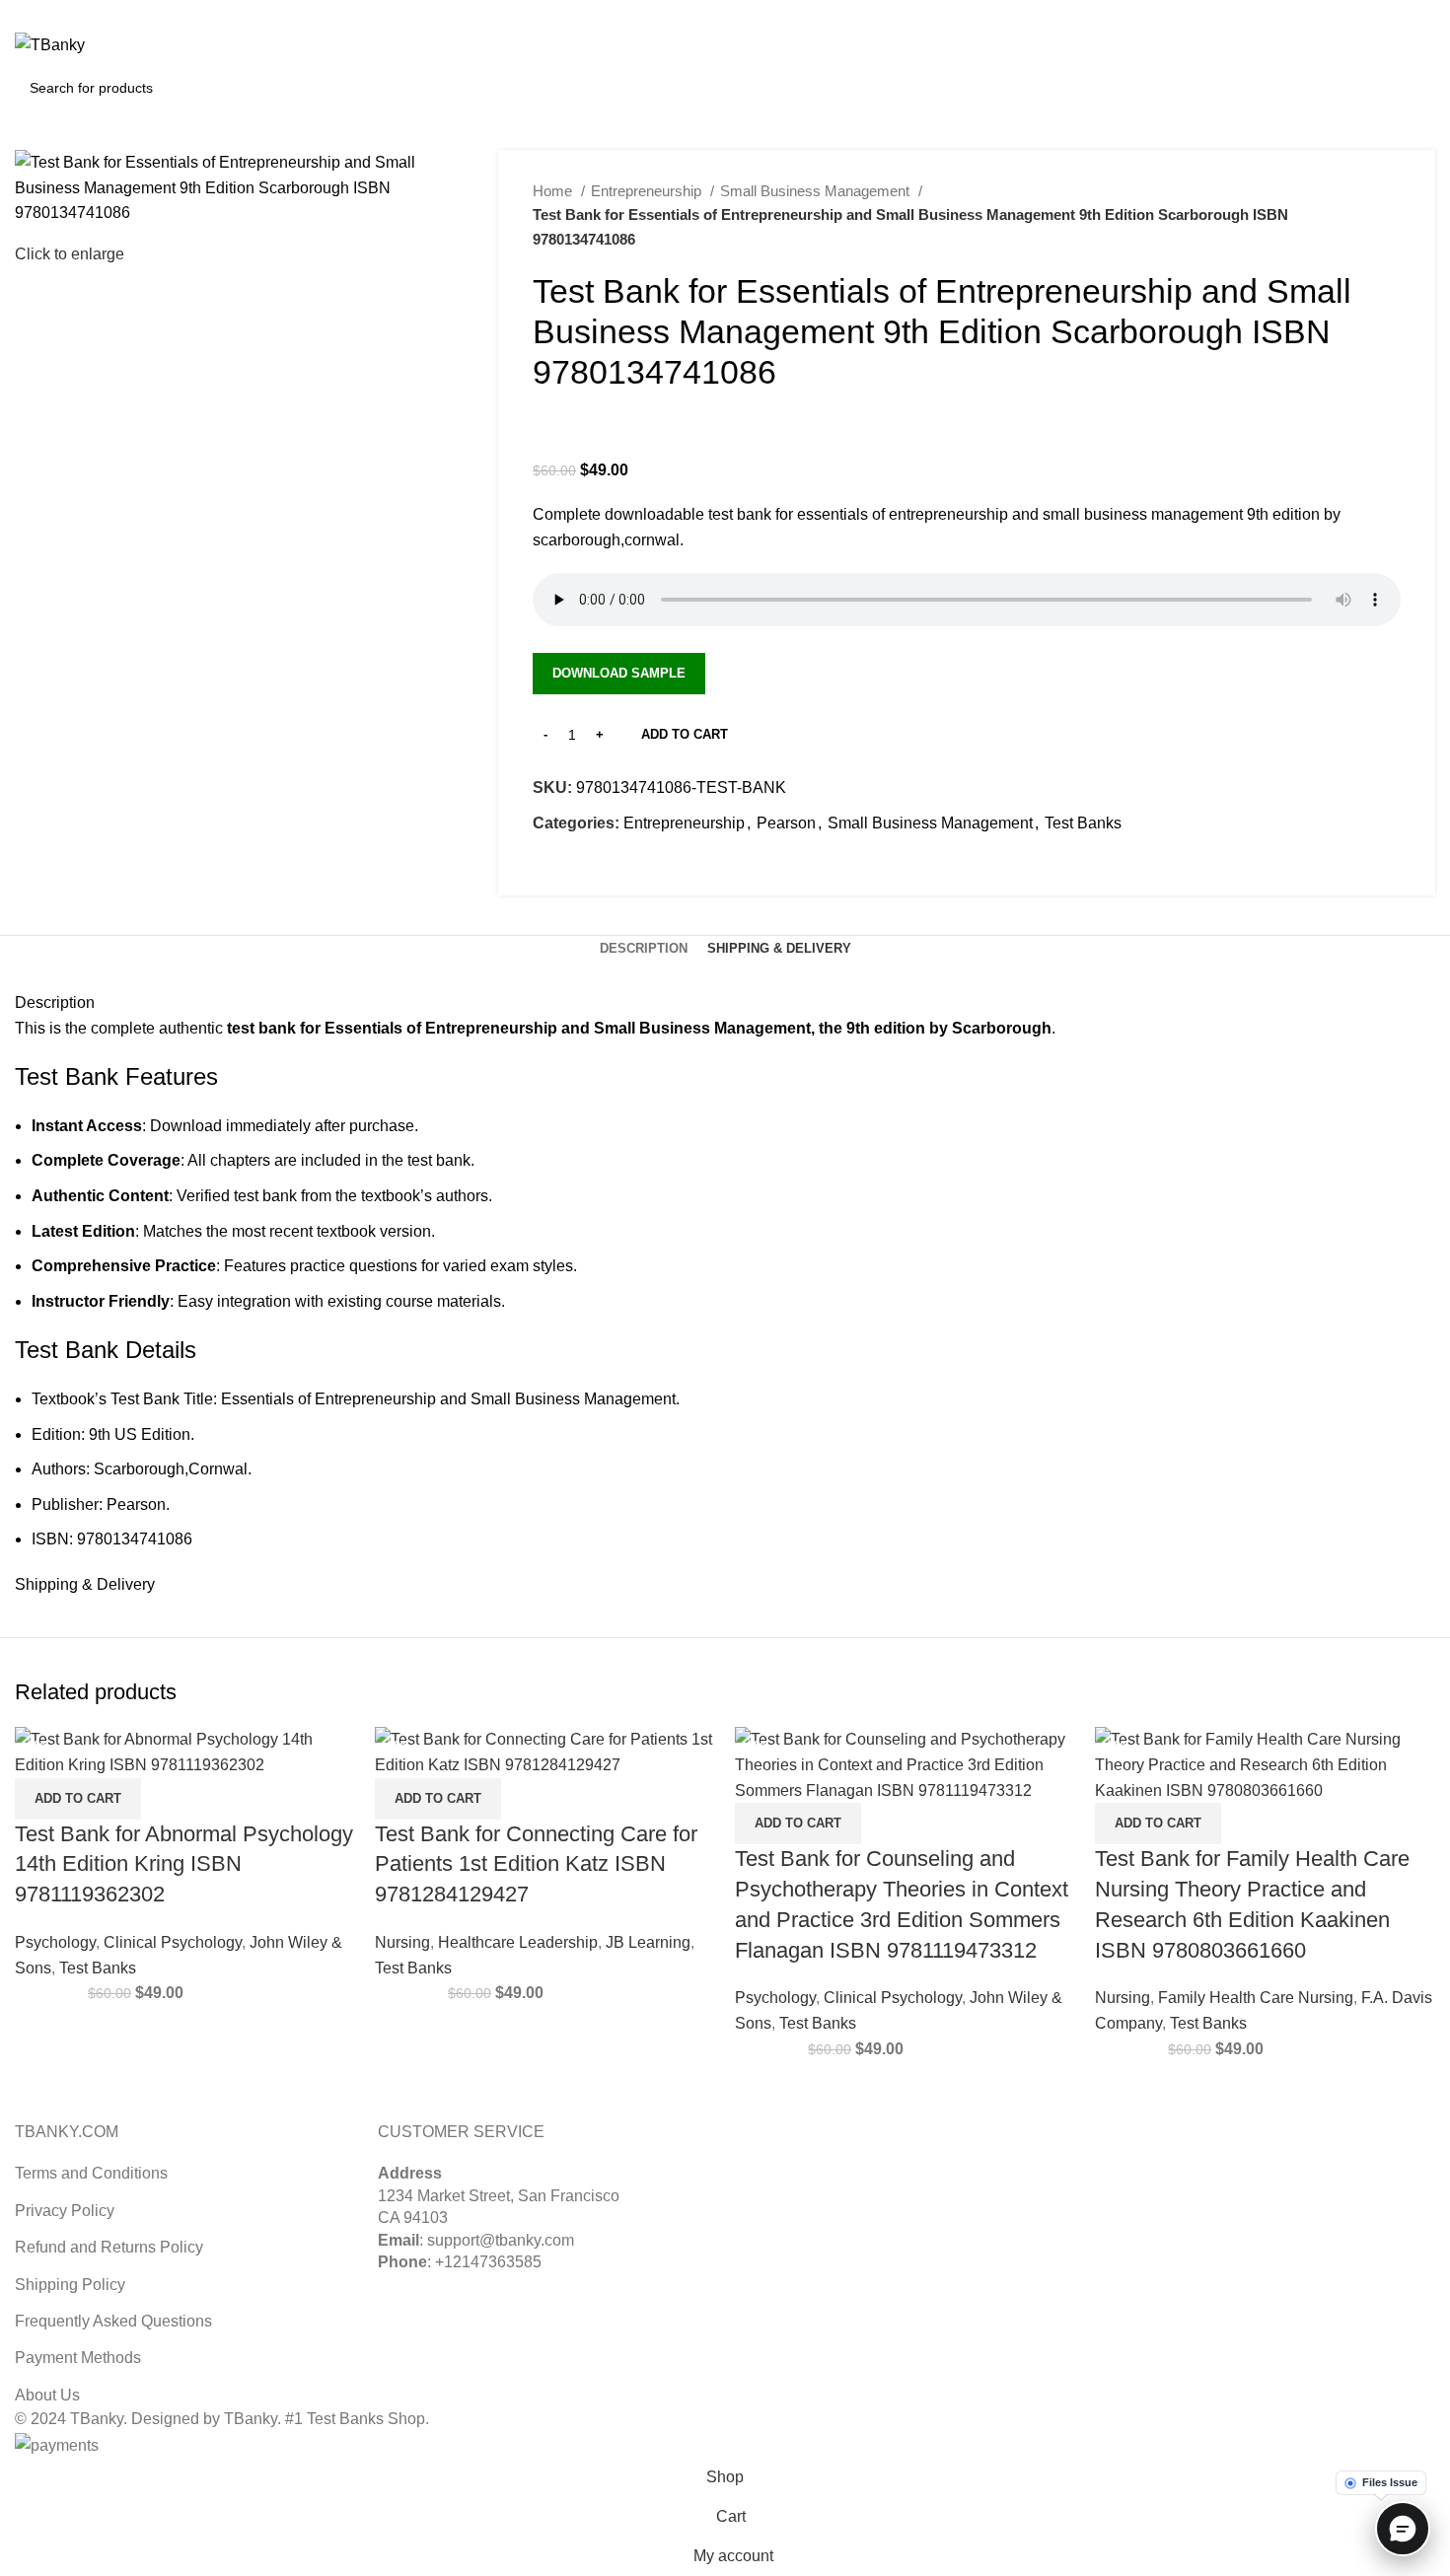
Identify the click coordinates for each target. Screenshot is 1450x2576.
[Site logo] (50, 44)
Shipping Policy (70, 2285)
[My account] (1338, 45)
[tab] (644, 949)
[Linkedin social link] (1424, 13)
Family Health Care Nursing (1256, 1998)
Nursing (402, 1942)
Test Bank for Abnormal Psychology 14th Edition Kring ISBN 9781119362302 (184, 1864)
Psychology (55, 1942)
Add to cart (685, 734)
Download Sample (619, 673)
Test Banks (1083, 823)
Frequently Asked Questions (113, 2321)
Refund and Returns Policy (109, 2247)
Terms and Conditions (91, 2173)
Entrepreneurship (648, 191)
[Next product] (1391, 215)
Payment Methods (78, 2358)
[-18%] (905, 1764)
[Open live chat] (1403, 2529)
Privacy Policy (65, 2211)
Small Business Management (817, 191)
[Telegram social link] (640, 868)
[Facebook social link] (549, 868)
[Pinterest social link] (1401, 13)
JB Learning (648, 1942)
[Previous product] (1351, 215)
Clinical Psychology (173, 1942)
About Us (47, 2395)
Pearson (786, 823)
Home (554, 191)
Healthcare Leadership (518, 1942)
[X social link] (1378, 13)
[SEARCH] (1413, 88)
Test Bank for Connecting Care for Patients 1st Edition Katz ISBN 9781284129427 (536, 1864)
